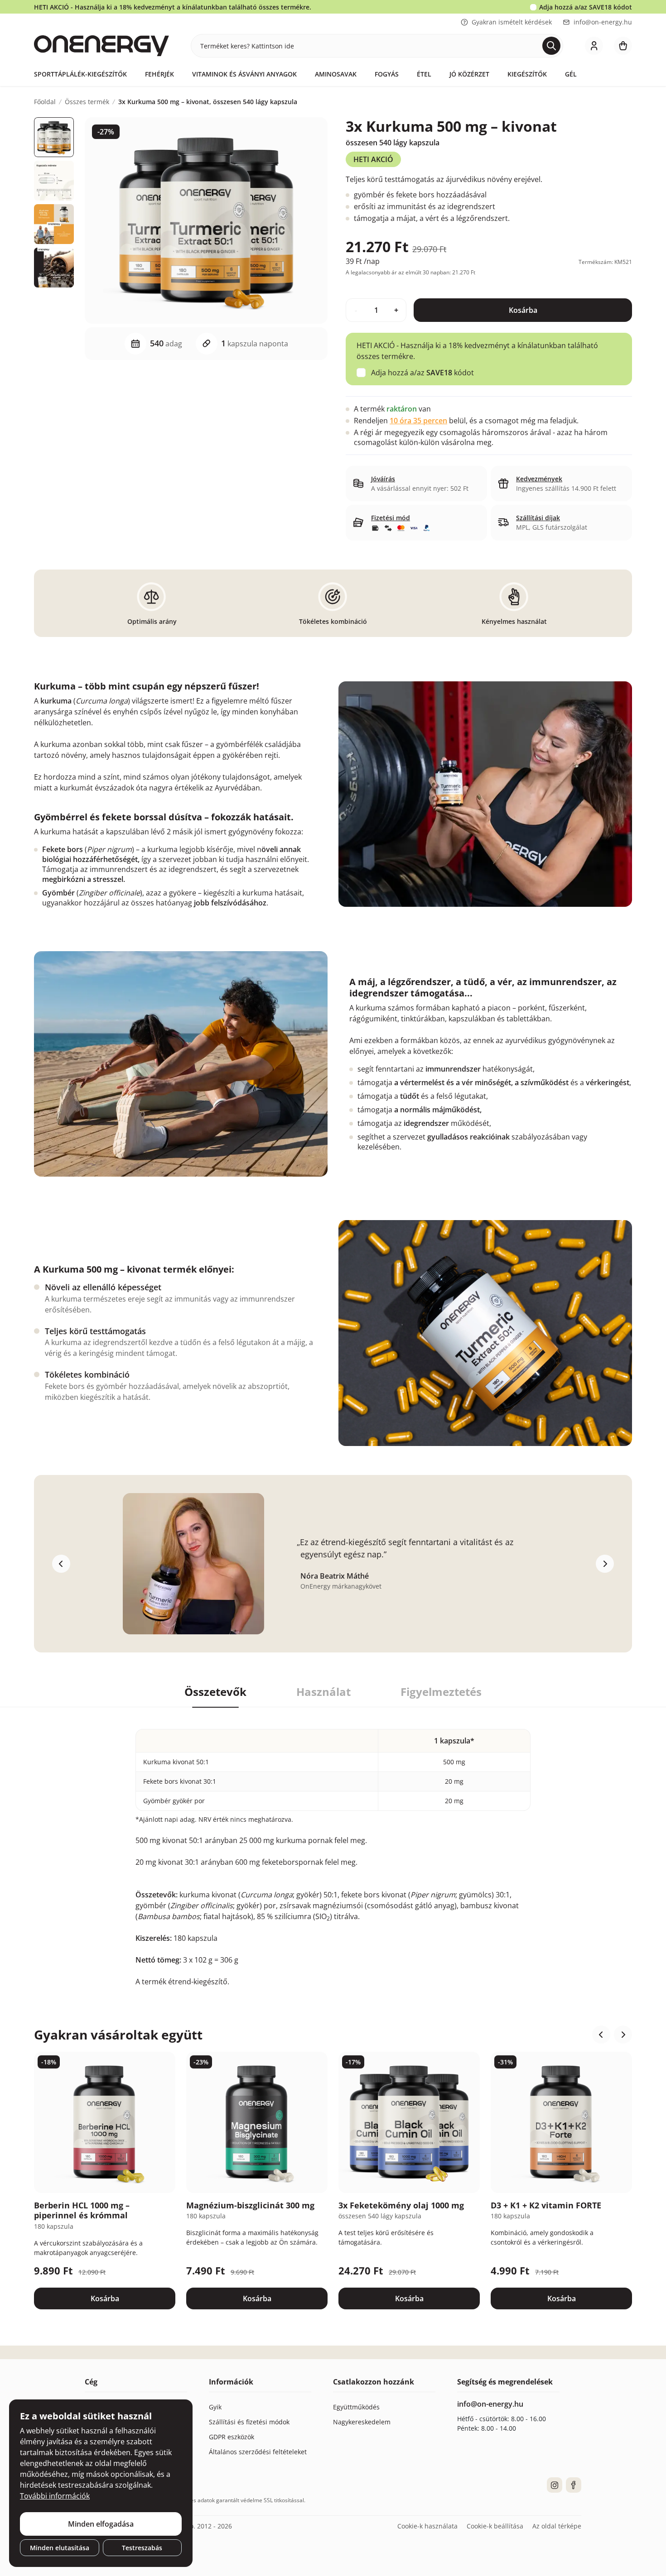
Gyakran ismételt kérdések (512, 22)
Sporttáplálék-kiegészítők (80, 74)
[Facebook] (574, 2485)
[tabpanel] (333, 1847)
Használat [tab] (323, 1692)
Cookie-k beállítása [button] (495, 2526)
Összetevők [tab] (215, 1692)
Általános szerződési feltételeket (258, 2452)
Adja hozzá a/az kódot (586, 7)
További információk (55, 2496)
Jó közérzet (469, 74)
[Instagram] (555, 2485)
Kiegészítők (527, 74)
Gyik (215, 2407)
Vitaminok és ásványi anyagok (244, 74)
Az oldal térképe (557, 2526)
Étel (424, 74)
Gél (571, 74)
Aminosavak (336, 74)
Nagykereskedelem (362, 2422)
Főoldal (45, 102)
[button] (601, 2035)
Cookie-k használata (427, 2526)
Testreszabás (142, 2548)
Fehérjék (159, 74)
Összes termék (87, 102)
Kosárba (523, 310)
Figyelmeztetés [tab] (441, 1692)
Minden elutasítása (60, 2548)
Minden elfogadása (101, 2524)
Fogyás (387, 74)
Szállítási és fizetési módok (249, 2422)
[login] (594, 46)
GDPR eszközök (232, 2437)
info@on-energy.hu (603, 22)
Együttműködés (356, 2407)
